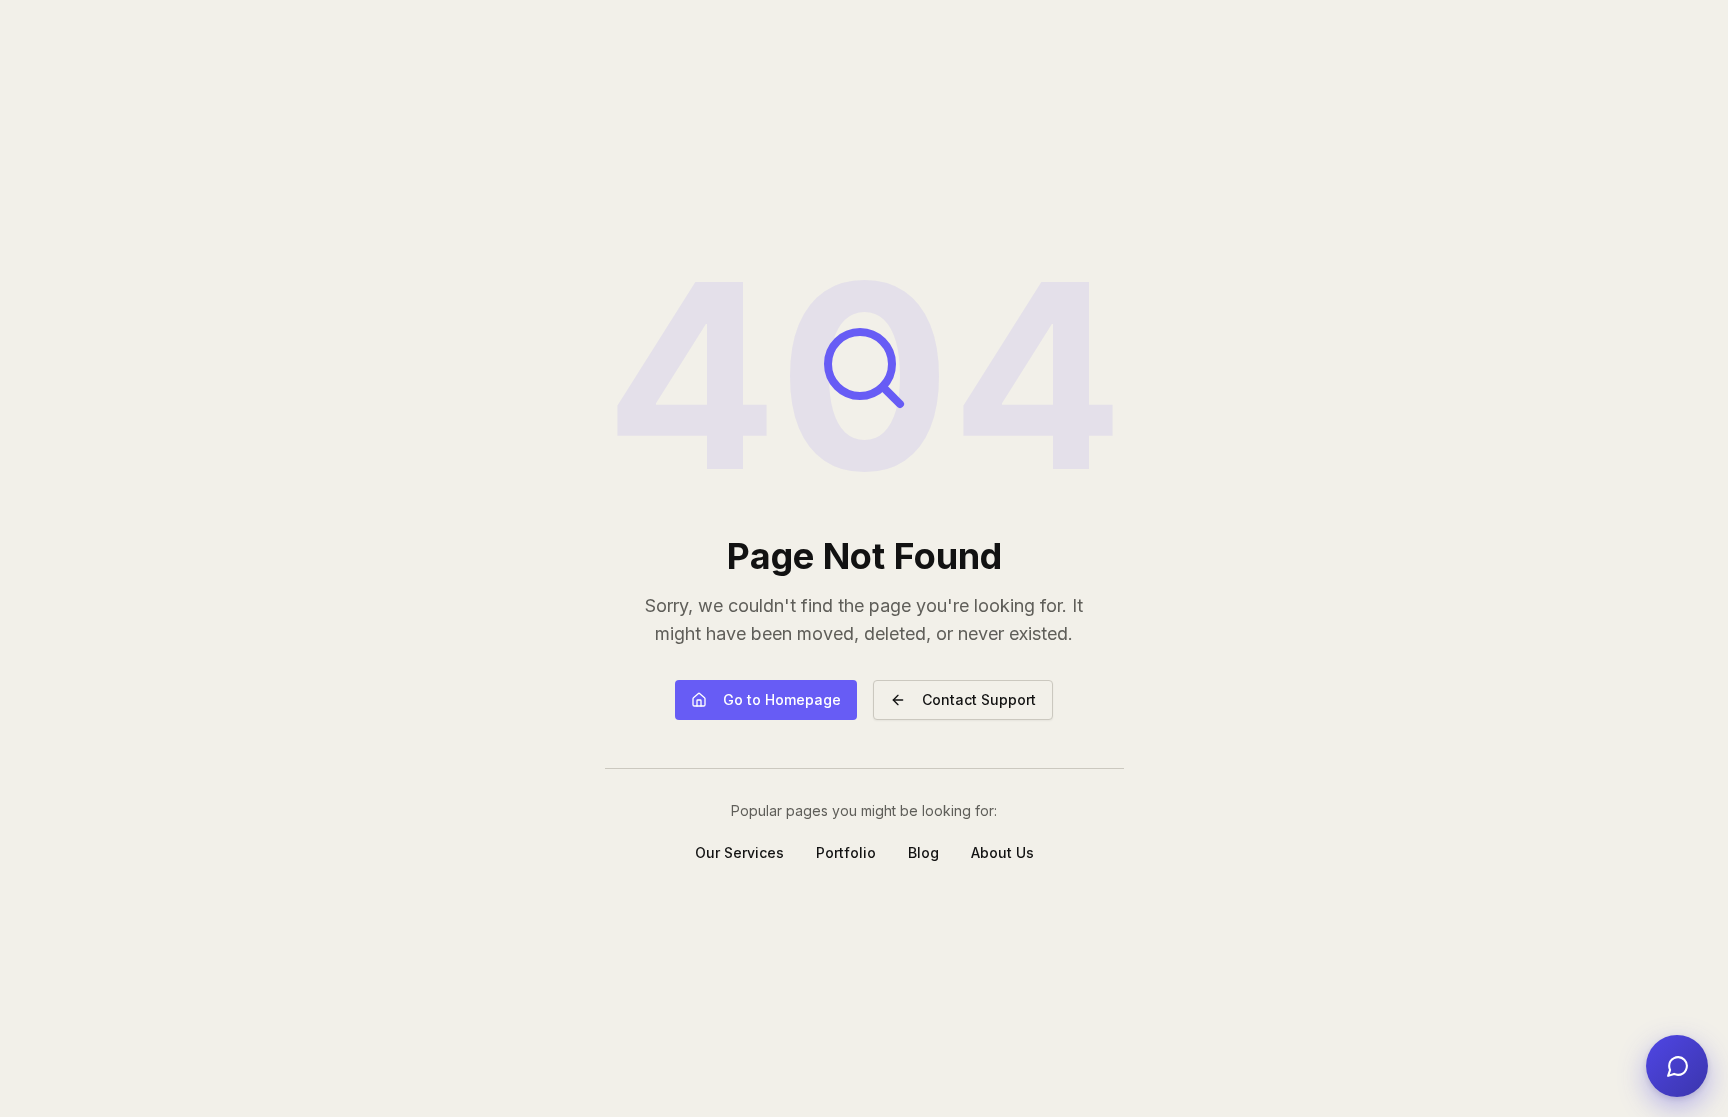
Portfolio (846, 852)
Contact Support (979, 699)
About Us (1002, 852)
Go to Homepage (782, 699)
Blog (923, 852)
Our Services (739, 852)
